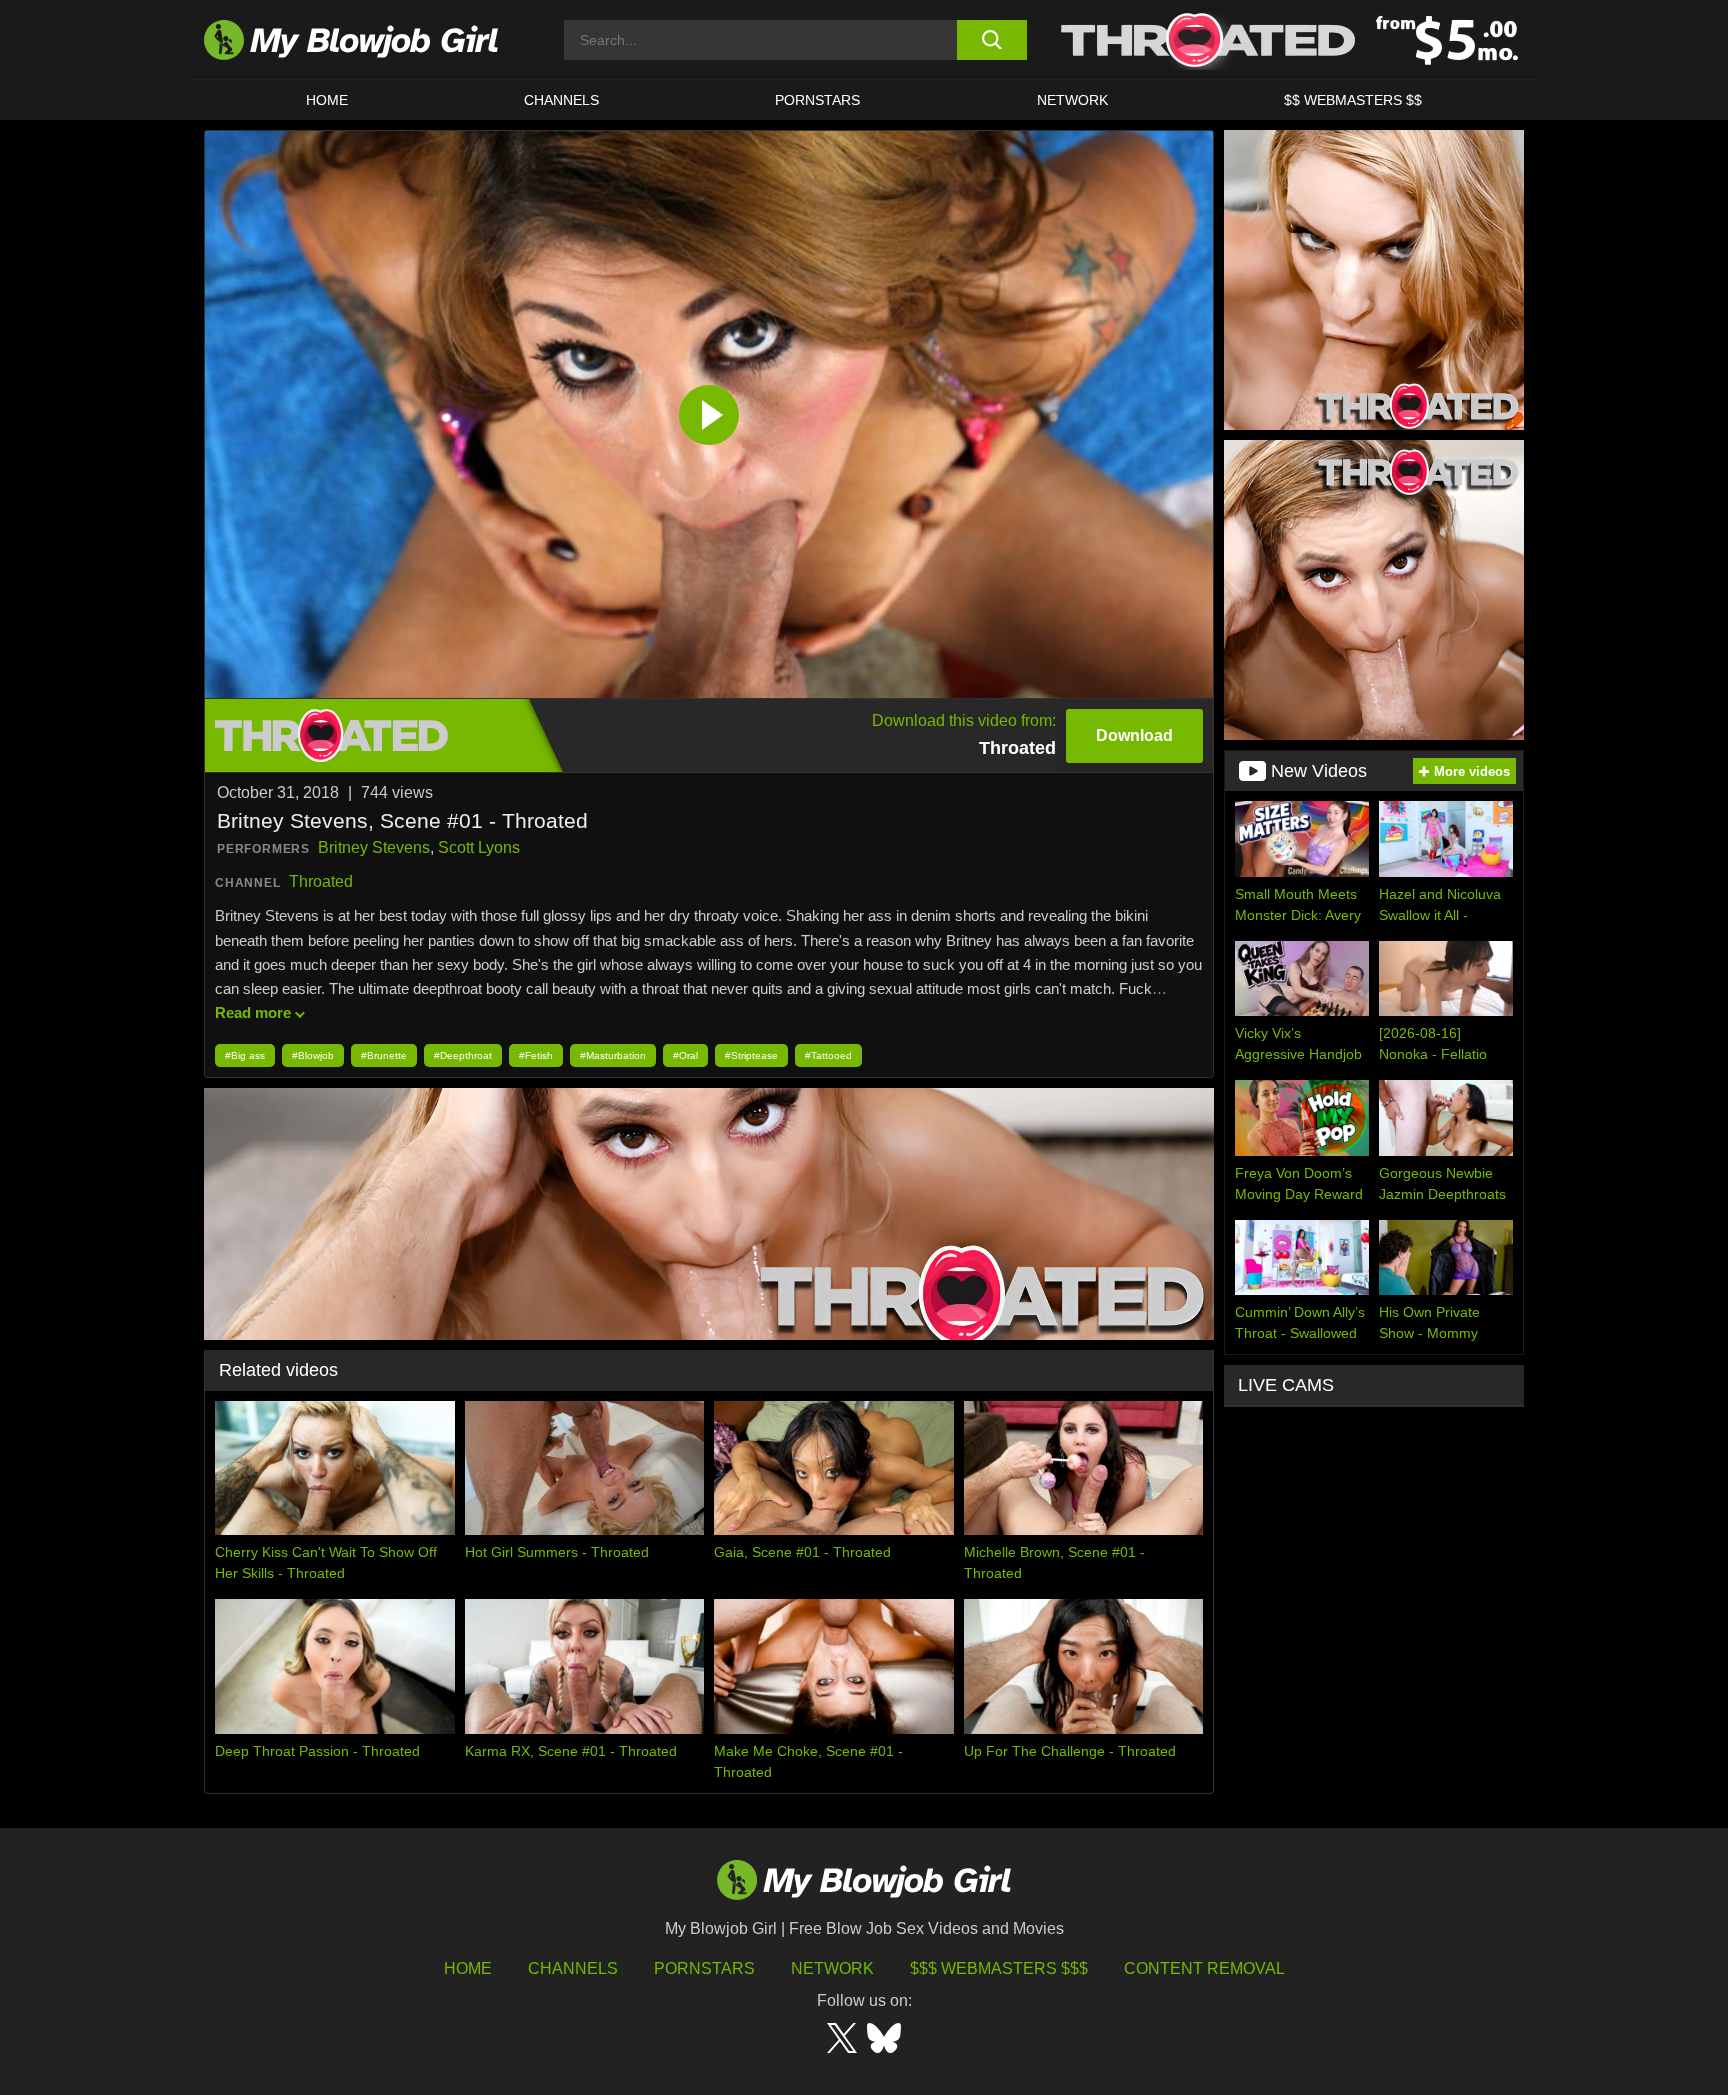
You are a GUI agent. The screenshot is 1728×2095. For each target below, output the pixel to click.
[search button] (991, 40)
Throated (321, 881)
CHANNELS (561, 100)
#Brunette (384, 1055)
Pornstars (704, 1968)
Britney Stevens (374, 847)
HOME (327, 100)
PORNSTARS (817, 100)
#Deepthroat (463, 1055)
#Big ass (245, 1055)
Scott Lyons (479, 847)
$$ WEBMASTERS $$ (1353, 100)
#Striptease (751, 1055)
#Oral (685, 1055)
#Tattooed (828, 1055)
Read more (253, 1012)
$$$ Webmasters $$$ (999, 1968)
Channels (573, 1968)
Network (1072, 100)
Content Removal (1204, 1968)
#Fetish (536, 1055)
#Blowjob (313, 1055)
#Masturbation (613, 1055)
